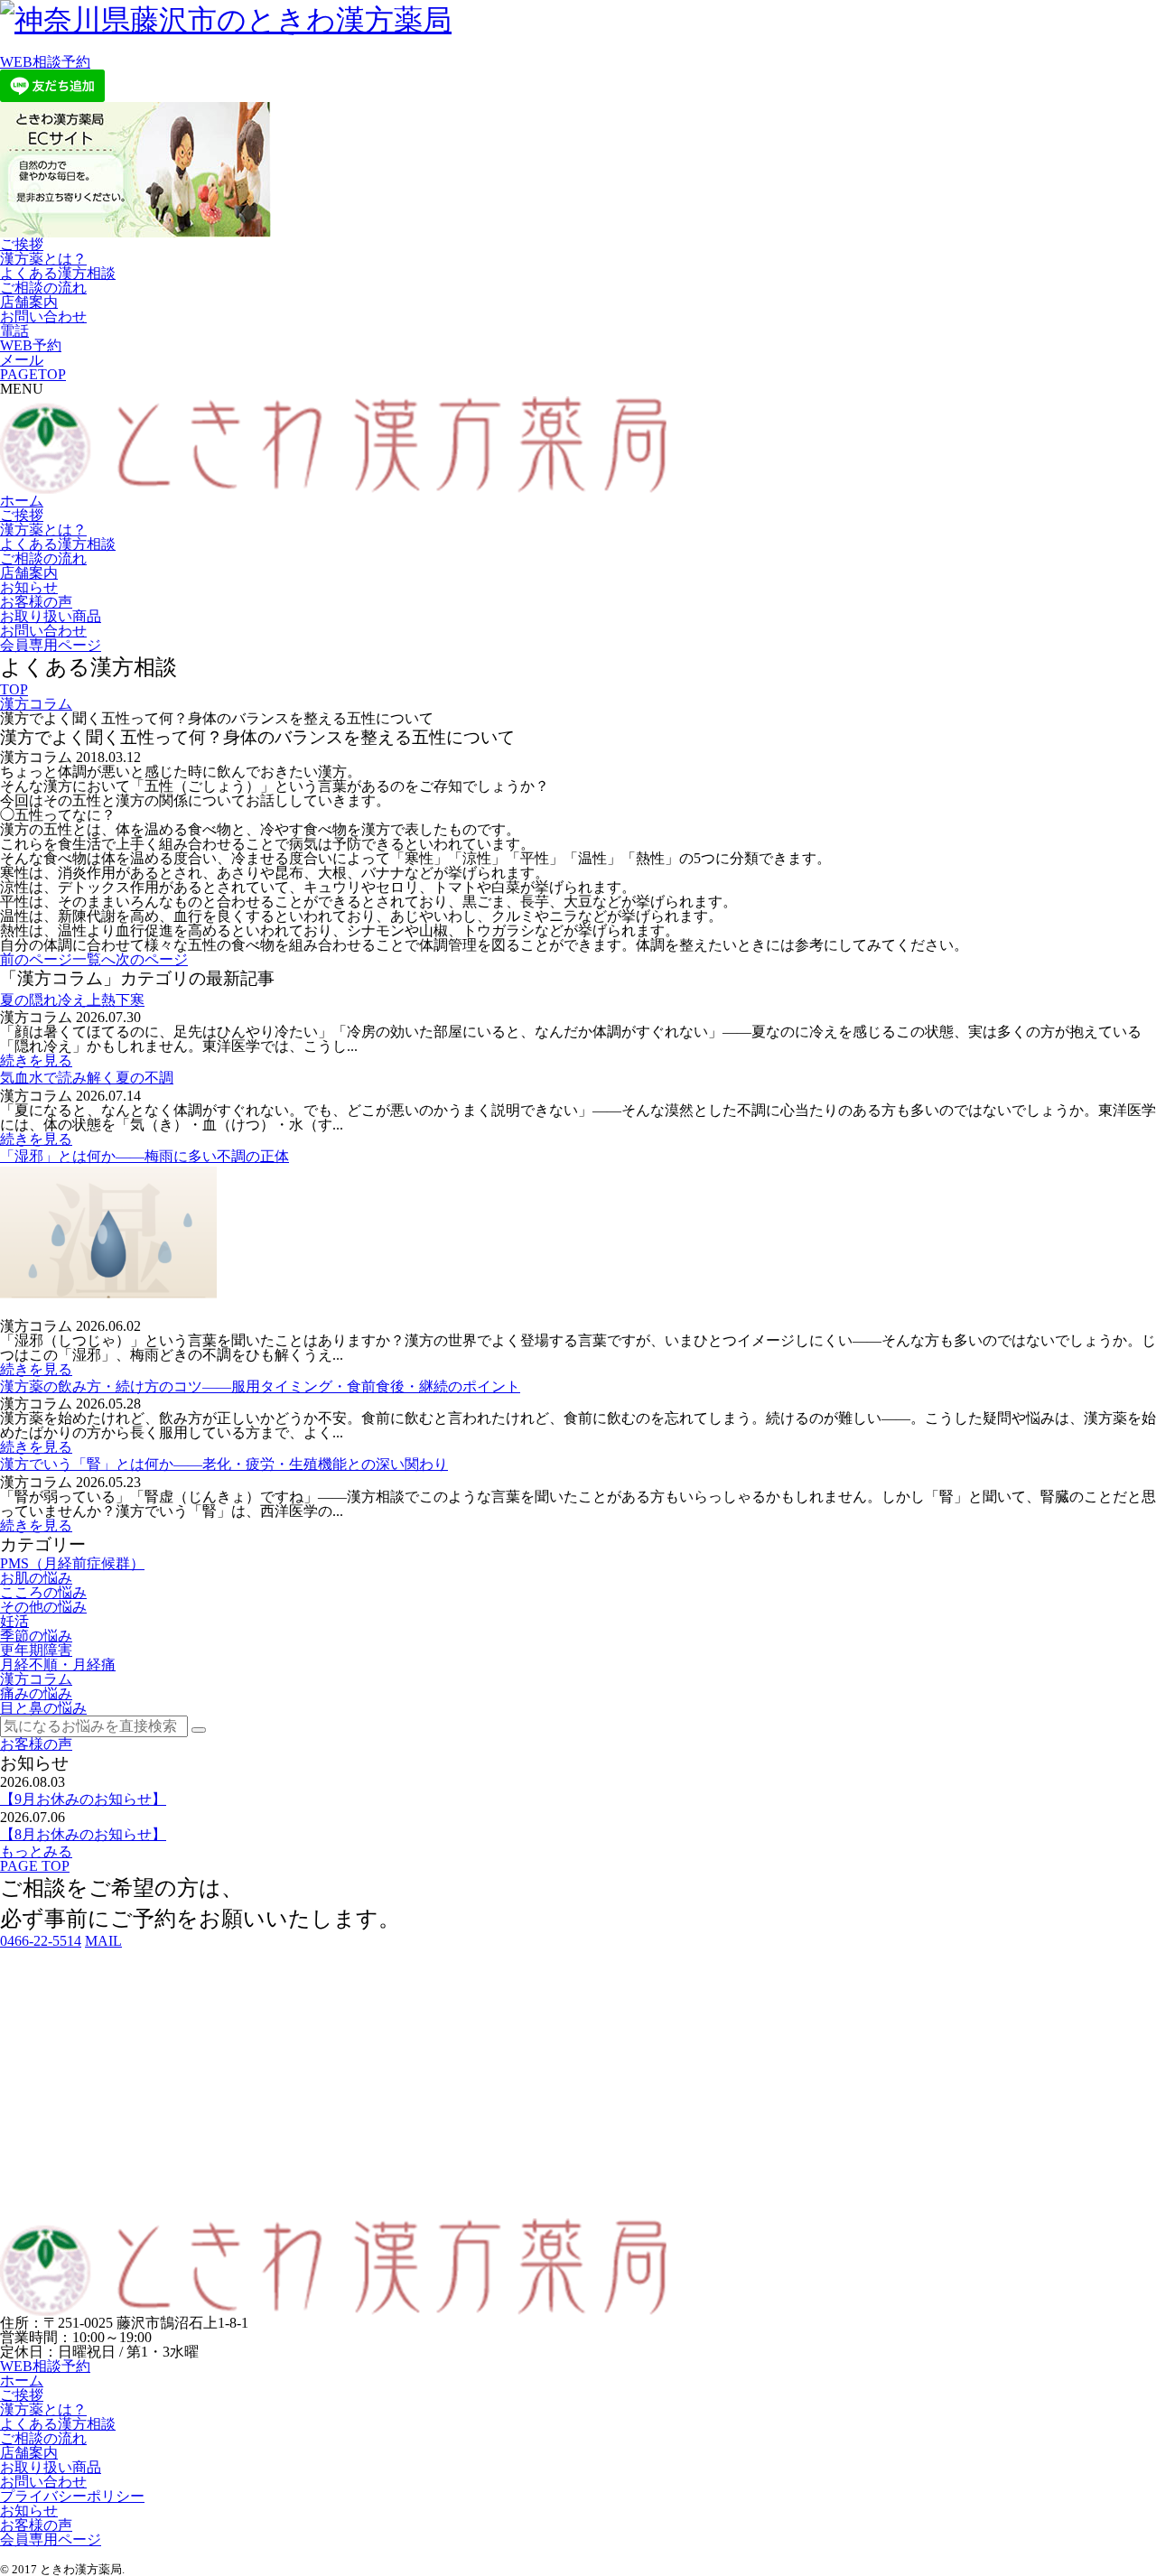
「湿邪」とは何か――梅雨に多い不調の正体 (144, 1156)
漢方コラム (36, 704)
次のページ (152, 959)
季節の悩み (36, 1636)
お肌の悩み (36, 1578)
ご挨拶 (22, 244)
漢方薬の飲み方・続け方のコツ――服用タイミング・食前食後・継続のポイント (260, 1386)
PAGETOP (33, 374)
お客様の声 (36, 602)
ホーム (22, 501)
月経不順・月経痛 (58, 1665)
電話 (14, 331)
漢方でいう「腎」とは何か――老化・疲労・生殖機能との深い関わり (224, 1464)
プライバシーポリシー (72, 2496)
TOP (14, 689)
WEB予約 (31, 345)
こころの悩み (43, 1592)
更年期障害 (36, 1650)
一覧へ (94, 959)
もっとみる (36, 1851)
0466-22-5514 (41, 1941)
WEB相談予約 (45, 62)
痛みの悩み (36, 1693)
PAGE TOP (35, 1866)
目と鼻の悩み (43, 1708)
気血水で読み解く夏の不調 (87, 1078)
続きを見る (36, 1060)
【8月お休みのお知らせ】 (83, 1834)
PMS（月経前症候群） (72, 1563)
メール (22, 360)
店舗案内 (29, 302)
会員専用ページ (51, 645)
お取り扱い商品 (51, 616)
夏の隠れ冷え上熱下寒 (72, 1000)
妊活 (14, 1621)
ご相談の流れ (43, 288)
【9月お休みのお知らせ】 (83, 1799)
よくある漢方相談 (58, 273)
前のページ (36, 959)
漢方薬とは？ (43, 259)
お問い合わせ (43, 316)
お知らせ (29, 587)
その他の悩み (43, 1607)
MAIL (103, 1941)
